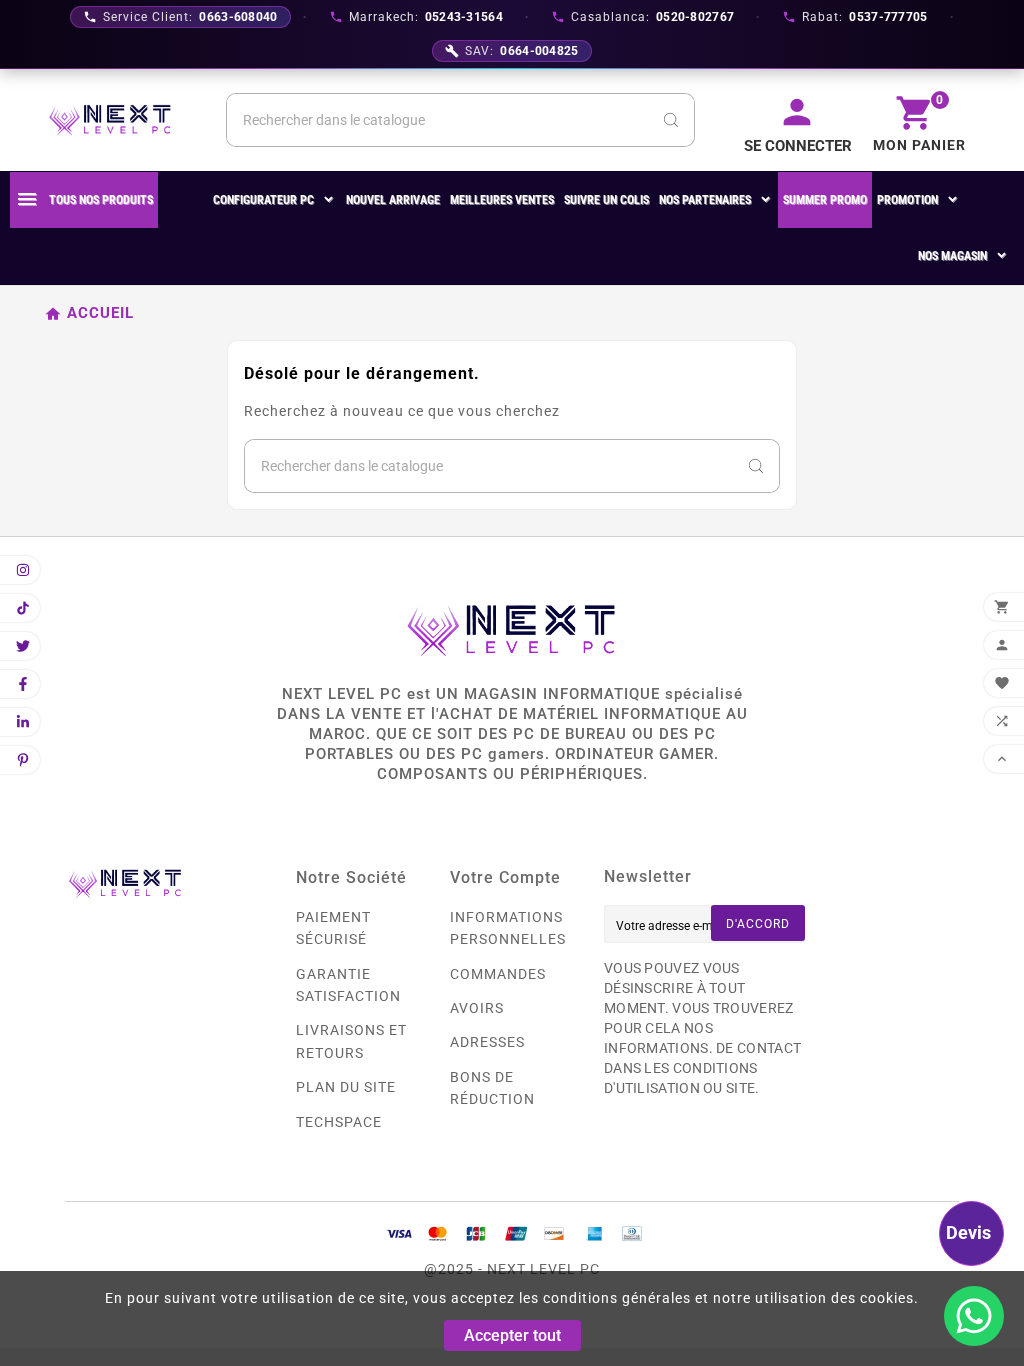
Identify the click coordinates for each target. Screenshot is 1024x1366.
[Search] (671, 120)
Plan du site (346, 1087)
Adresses (487, 1042)
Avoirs (477, 1008)
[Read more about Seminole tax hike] (974, 1316)
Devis (968, 1232)
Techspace (339, 1122)
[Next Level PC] (110, 120)
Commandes (498, 974)
